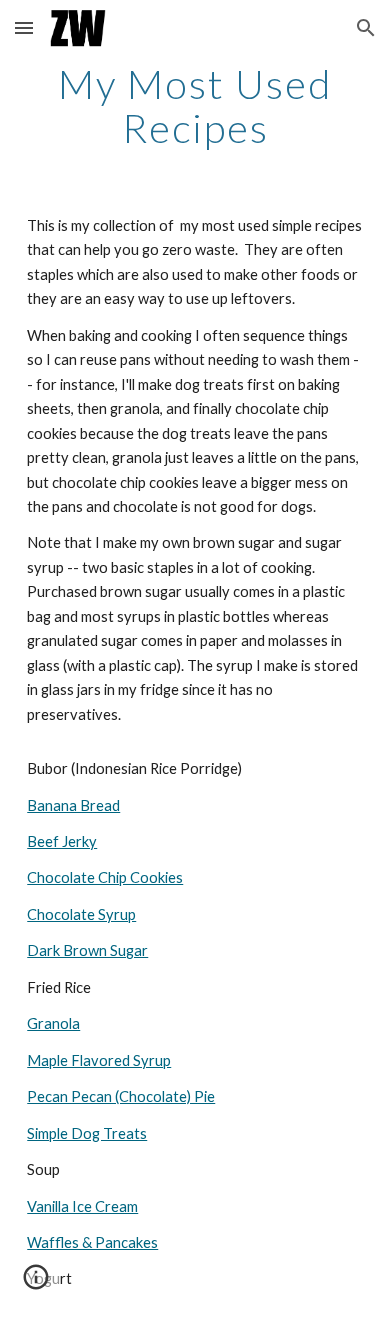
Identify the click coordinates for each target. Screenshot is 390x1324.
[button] (24, 27)
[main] (195, 106)
